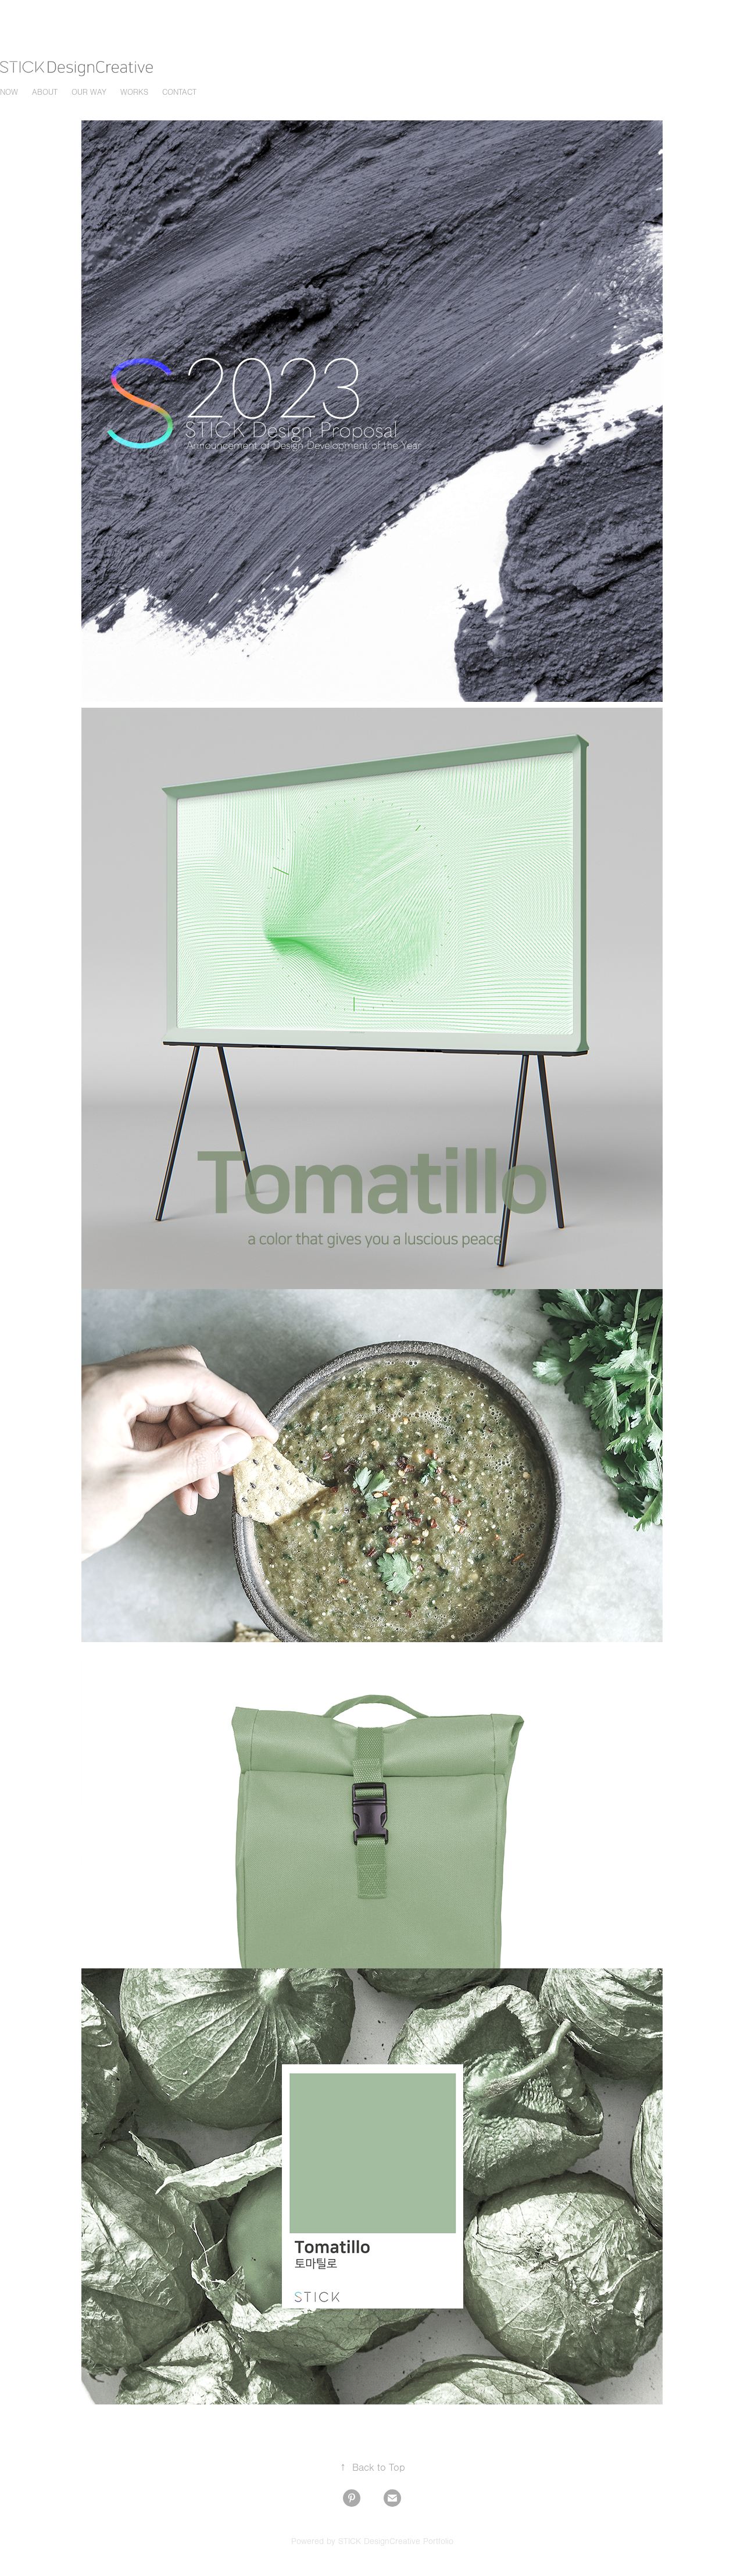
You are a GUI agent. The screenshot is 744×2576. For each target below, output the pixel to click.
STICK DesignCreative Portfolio (396, 2541)
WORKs (134, 92)
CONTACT (179, 92)
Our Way (89, 92)
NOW (9, 92)
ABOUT (45, 92)
